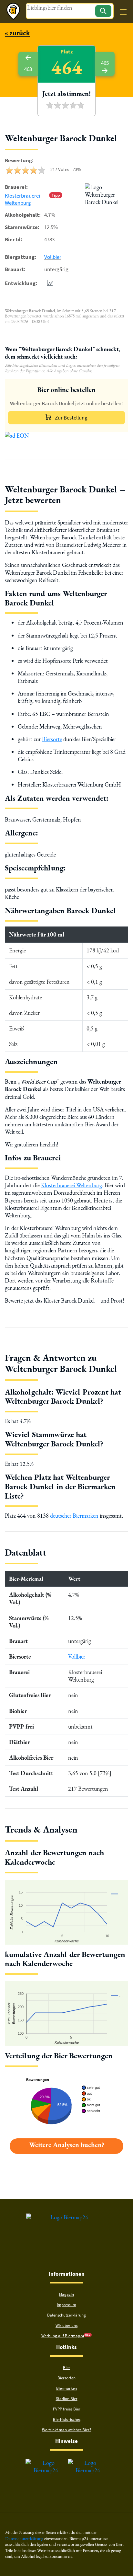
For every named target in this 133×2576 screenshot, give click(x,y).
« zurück (17, 33)
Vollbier (53, 257)
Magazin (66, 2294)
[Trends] (48, 283)
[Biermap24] (13, 11)
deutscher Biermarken (74, 1516)
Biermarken (66, 2388)
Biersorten (66, 2378)
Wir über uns (66, 2325)
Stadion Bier (67, 2399)
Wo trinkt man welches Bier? (67, 2430)
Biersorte (52, 739)
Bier (66, 2368)
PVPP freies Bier (67, 2409)
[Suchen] (103, 11)
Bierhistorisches (67, 2419)
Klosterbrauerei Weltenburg (22, 199)
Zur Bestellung (71, 418)
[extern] (46, 2463)
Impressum (66, 2305)
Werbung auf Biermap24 (63, 2336)
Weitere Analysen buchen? (67, 2145)
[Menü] (123, 12)
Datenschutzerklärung (66, 2315)
